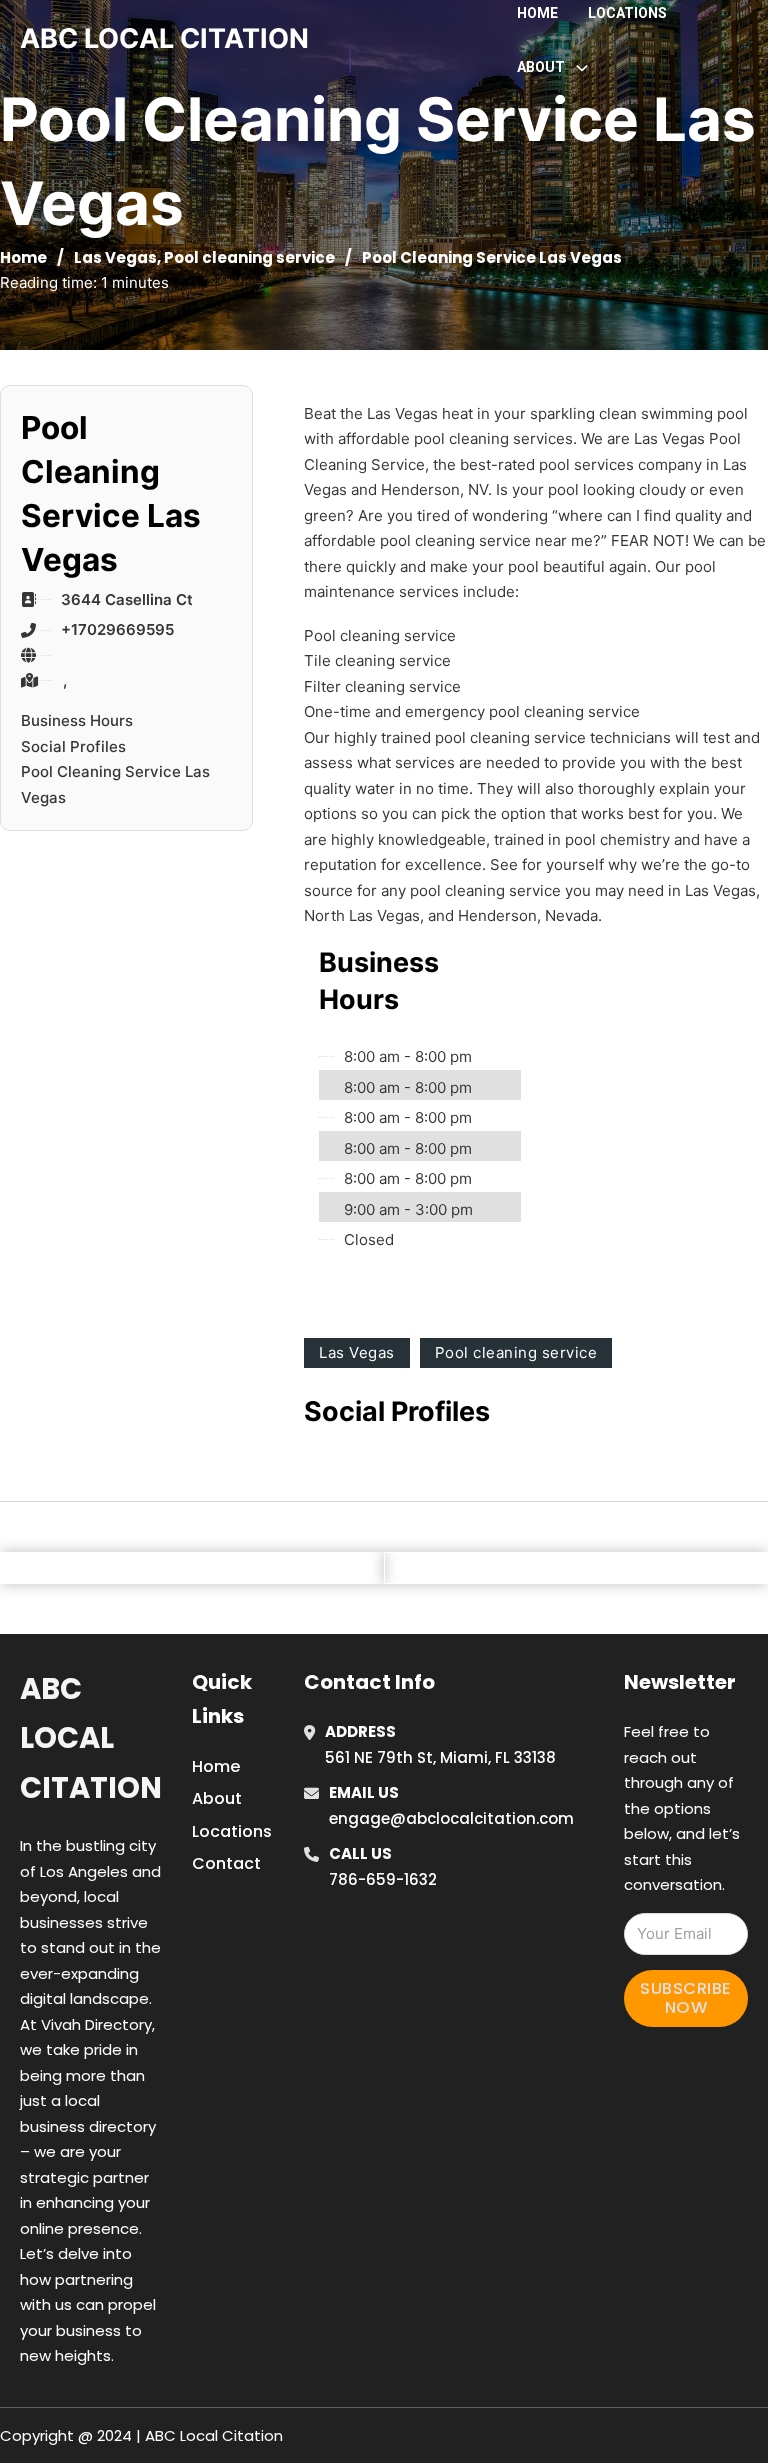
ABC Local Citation (91, 1738)
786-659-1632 (383, 1879)
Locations (627, 13)
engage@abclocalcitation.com (451, 1818)
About (217, 1798)
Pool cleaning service (249, 257)
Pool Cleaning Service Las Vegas (115, 784)
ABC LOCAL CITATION (164, 38)
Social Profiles (73, 746)
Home (537, 13)
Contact (226, 1863)
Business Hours (77, 720)
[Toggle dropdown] (582, 68)
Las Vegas (115, 257)
